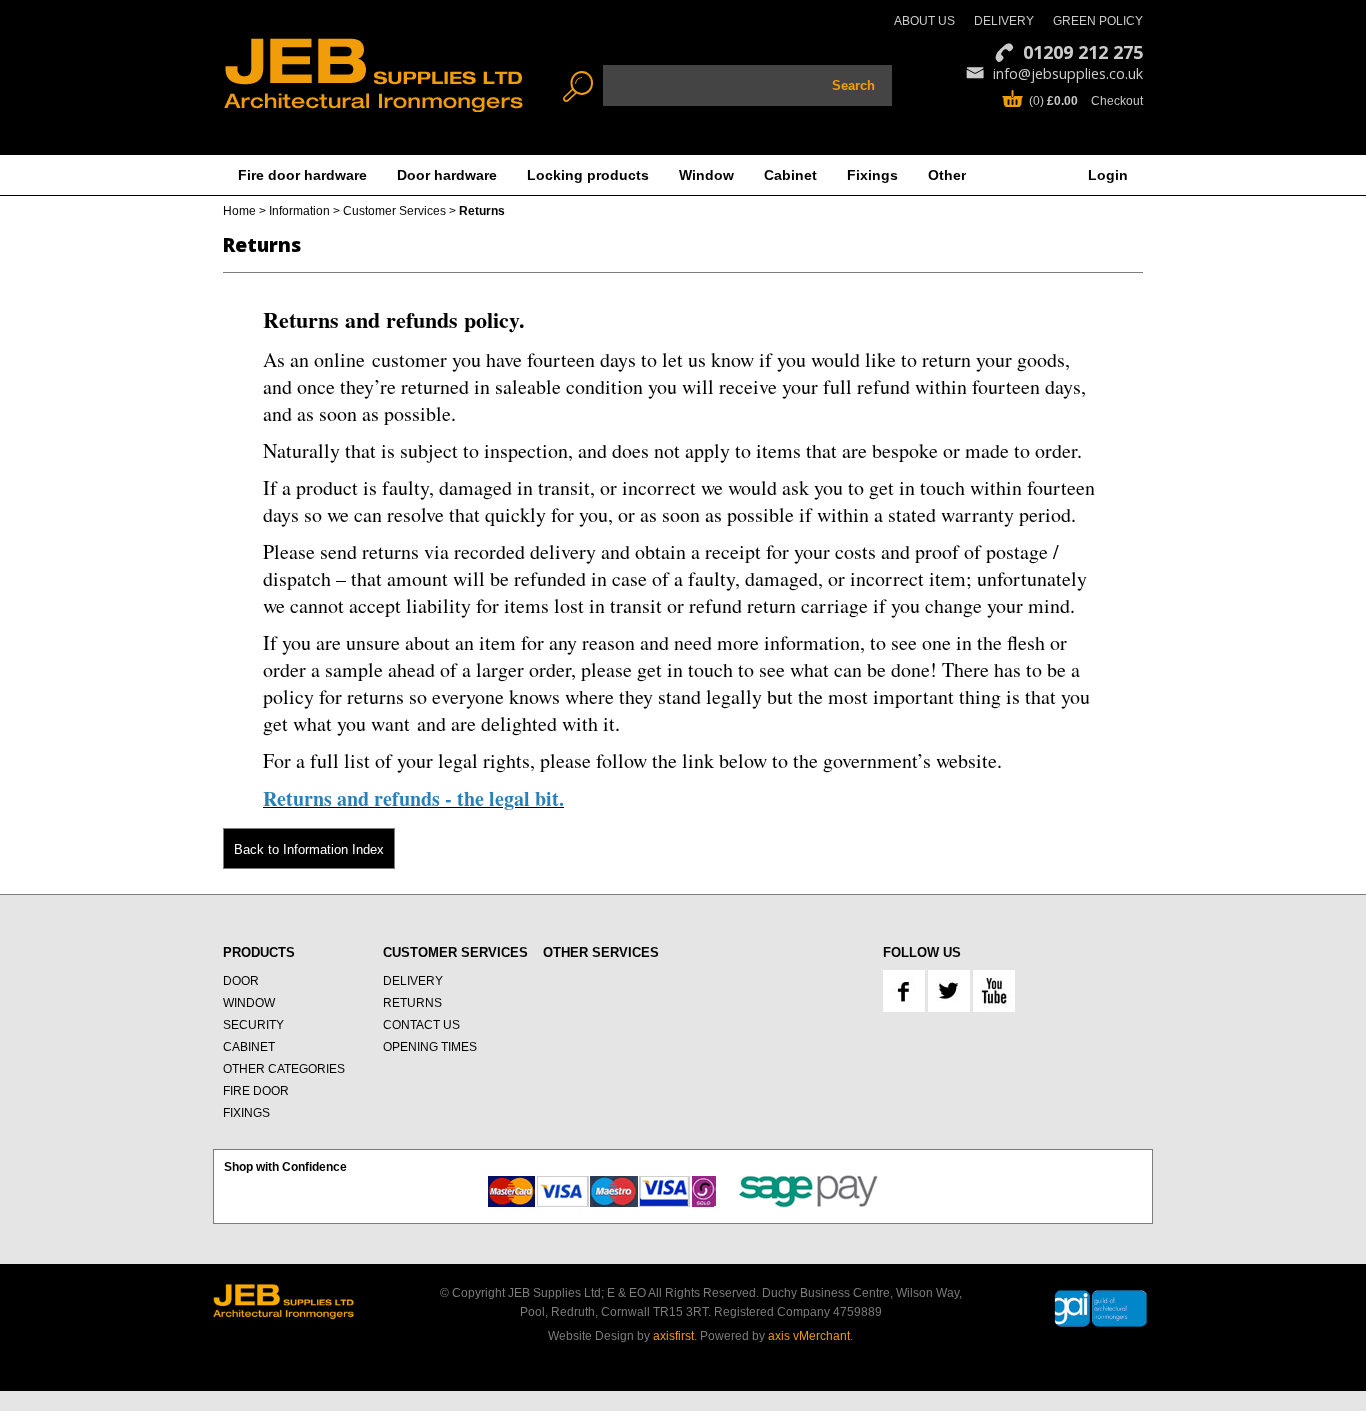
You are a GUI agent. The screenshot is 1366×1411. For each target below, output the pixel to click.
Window (706, 175)
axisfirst (673, 1336)
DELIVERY (1004, 21)
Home (239, 211)
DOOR (241, 981)
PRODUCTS (259, 952)
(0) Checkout (1086, 101)
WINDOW (249, 1003)
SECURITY (253, 1025)
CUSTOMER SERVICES (455, 952)
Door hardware (447, 175)
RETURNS (412, 1003)
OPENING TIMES (430, 1047)
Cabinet (790, 175)
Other (947, 175)
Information (299, 211)
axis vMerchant (809, 1336)
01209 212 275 (1083, 52)
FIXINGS (246, 1113)
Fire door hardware (302, 175)
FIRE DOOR (256, 1091)
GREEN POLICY (1098, 21)
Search (853, 85)
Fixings (872, 175)
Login (1108, 175)
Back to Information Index (309, 849)
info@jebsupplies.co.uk (1068, 73)
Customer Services (394, 211)
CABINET (249, 1047)
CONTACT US (421, 1025)
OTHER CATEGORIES (284, 1069)
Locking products (588, 175)
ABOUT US (924, 21)
